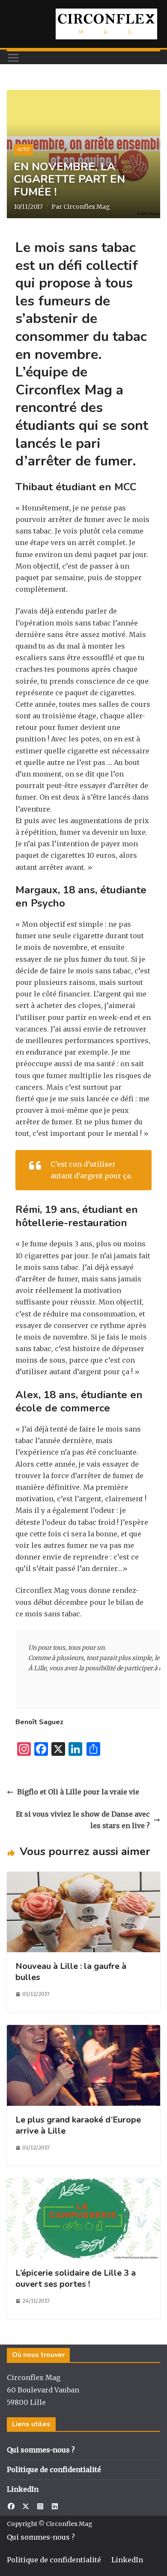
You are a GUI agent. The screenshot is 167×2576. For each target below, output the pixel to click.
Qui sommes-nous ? (41, 2450)
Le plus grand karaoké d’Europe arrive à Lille (78, 2125)
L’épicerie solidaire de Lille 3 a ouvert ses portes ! (76, 2278)
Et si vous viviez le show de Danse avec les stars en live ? (83, 1820)
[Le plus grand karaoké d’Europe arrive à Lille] (83, 2031)
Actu (23, 150)
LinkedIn (23, 2489)
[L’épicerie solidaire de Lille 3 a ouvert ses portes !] (83, 2184)
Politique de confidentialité (54, 2469)
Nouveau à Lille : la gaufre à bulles (71, 1972)
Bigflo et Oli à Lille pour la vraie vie (78, 1792)
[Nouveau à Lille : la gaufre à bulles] (83, 1877)
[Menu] (13, 58)
